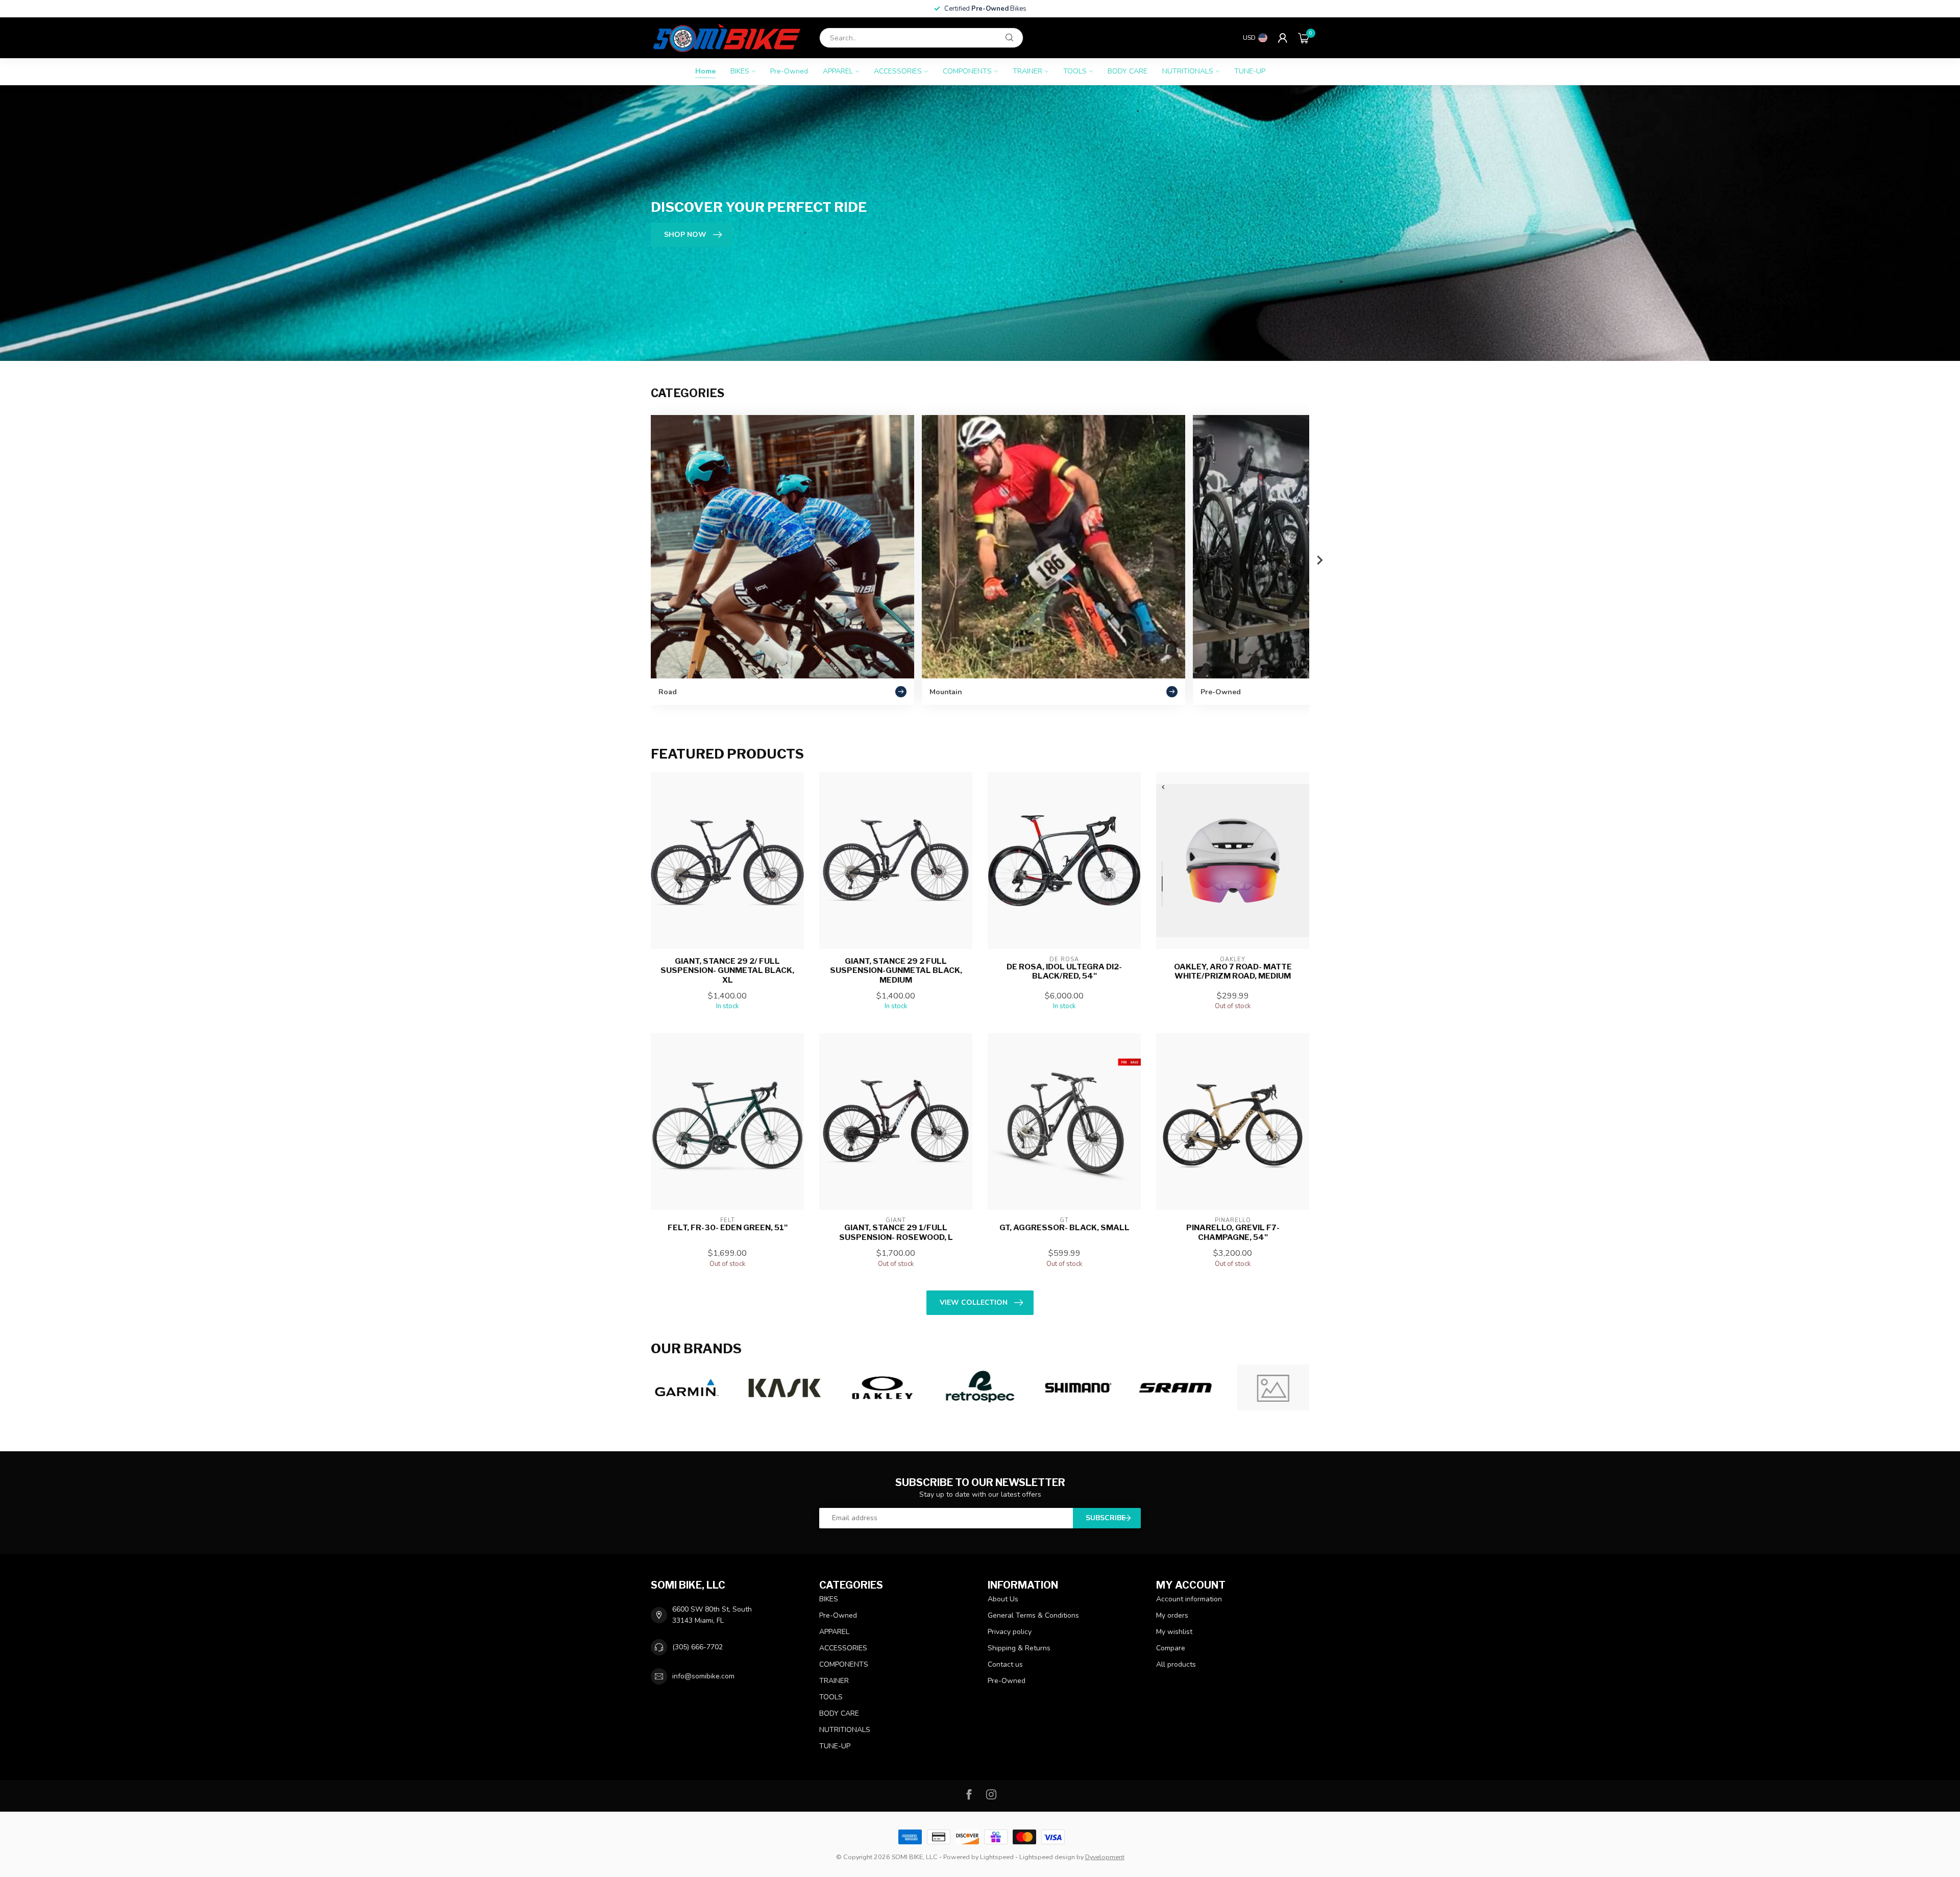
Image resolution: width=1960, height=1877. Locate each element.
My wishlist (1174, 1632)
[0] (1304, 38)
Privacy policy (1010, 1632)
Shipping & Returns (1019, 1648)
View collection (974, 1302)
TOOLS (1075, 71)
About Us (1003, 1599)
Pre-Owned (789, 71)
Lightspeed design (1047, 1857)
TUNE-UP (1250, 71)
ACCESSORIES (898, 71)
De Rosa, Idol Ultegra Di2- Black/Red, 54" (1064, 971)
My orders (1172, 1615)
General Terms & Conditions (1033, 1615)
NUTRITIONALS (1188, 71)
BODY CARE (1128, 71)
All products (1176, 1664)
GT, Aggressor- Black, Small (1064, 1228)
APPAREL (838, 71)
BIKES (740, 71)
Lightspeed (997, 1857)
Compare (1171, 1648)
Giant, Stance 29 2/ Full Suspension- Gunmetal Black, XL (727, 971)
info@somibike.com (703, 1676)
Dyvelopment (1105, 1857)
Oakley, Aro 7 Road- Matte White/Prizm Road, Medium (1233, 971)
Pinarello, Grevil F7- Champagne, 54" (1233, 1232)
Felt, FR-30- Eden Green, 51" (728, 1228)
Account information (1189, 1599)
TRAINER (1027, 71)
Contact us (1005, 1664)
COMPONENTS (967, 71)
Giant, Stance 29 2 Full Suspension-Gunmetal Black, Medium (896, 971)
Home (705, 71)
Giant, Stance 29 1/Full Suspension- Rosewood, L (896, 1232)
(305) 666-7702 (697, 1647)
